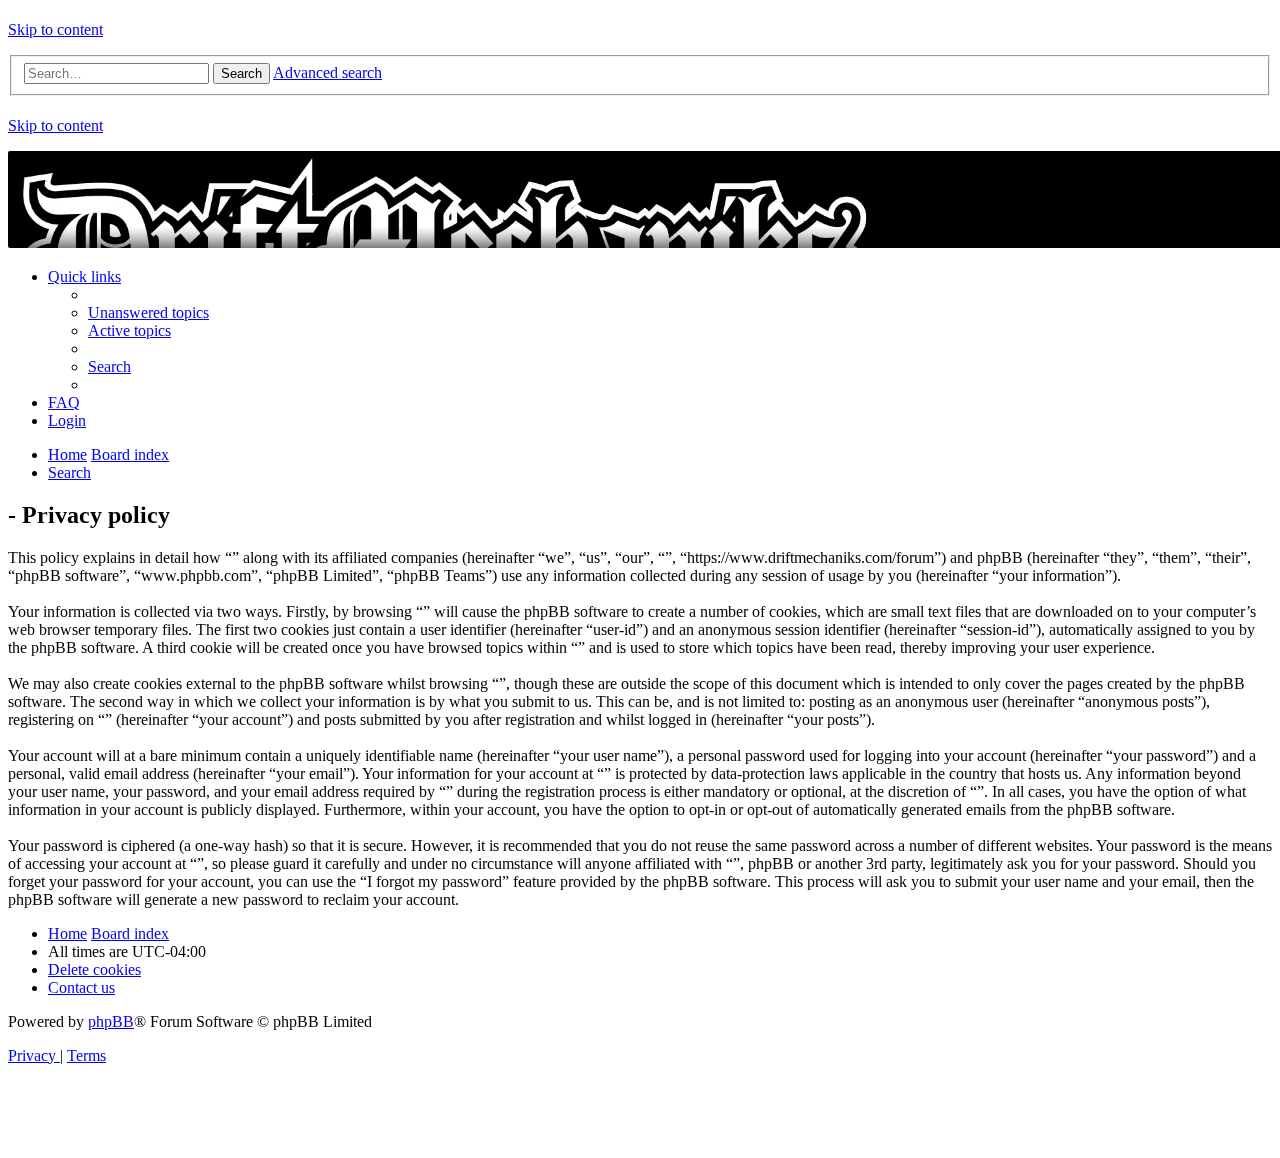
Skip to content (55, 29)
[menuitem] (148, 312)
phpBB (111, 1021)
